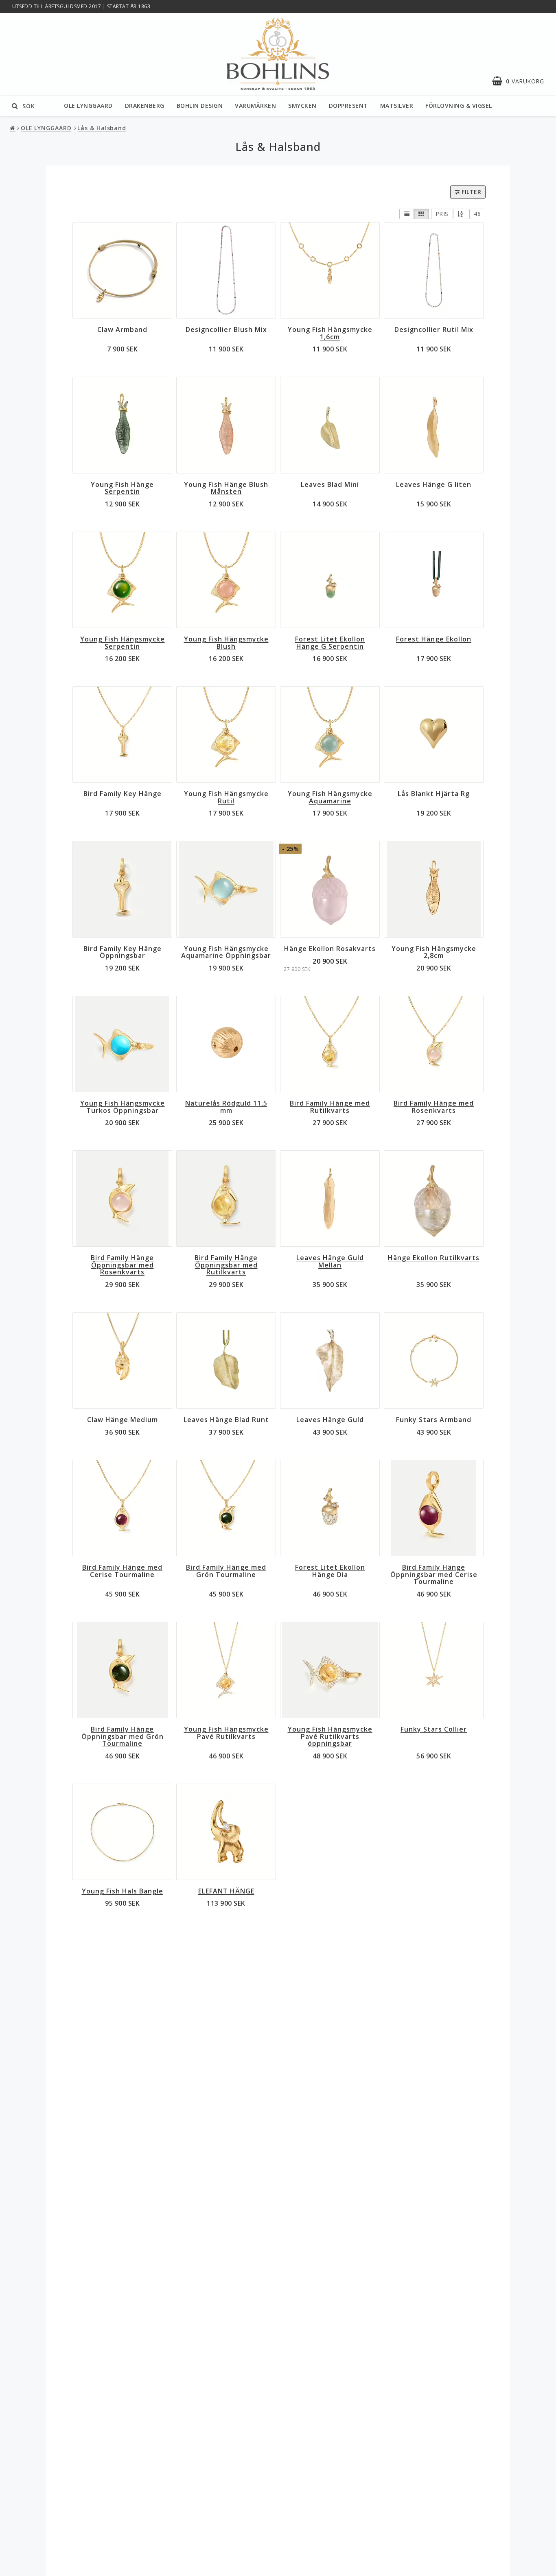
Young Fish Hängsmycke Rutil (226, 797)
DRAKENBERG (145, 106)
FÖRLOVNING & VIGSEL (459, 106)
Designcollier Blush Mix (226, 329)
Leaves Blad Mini (330, 484)
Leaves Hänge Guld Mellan (330, 1261)
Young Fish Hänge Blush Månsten (226, 488)
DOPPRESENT (348, 106)
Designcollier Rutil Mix (434, 329)
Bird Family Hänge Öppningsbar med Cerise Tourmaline (434, 1574)
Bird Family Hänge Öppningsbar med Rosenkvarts (122, 1265)
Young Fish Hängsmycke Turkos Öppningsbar (123, 1107)
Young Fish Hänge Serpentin (122, 488)
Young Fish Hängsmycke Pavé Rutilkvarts (226, 1733)
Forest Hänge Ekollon (434, 639)
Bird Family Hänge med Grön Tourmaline (226, 1571)
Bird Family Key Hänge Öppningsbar (123, 952)
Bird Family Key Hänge (123, 794)
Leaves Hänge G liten (434, 484)
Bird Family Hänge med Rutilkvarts (330, 1107)
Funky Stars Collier (434, 1729)
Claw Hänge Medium (123, 1420)
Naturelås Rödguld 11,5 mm (226, 1107)
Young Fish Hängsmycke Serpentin (123, 643)
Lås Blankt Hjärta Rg (434, 794)
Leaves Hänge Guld (330, 1420)
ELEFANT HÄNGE (226, 1891)
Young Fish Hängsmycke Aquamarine (330, 797)
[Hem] (13, 128)
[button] (522, 81)
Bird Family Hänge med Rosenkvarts (434, 1107)
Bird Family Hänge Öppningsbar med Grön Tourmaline (123, 1736)
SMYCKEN (302, 106)
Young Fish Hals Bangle (123, 1891)
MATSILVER (397, 106)
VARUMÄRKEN (255, 106)
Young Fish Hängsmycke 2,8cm (434, 952)
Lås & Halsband (102, 128)
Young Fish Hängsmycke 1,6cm (330, 333)
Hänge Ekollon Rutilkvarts (434, 1258)
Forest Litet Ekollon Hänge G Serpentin (330, 643)
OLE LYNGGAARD (88, 106)
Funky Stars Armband (434, 1420)
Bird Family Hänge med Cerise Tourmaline (122, 1571)
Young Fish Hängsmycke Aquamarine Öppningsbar (226, 952)
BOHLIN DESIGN (200, 106)
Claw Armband (122, 329)
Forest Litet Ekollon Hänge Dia (330, 1571)
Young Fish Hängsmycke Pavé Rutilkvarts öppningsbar (330, 1736)
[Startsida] (278, 54)
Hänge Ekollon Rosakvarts (330, 949)
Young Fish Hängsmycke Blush (226, 643)
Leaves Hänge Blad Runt (226, 1420)
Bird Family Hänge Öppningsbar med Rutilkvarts (226, 1265)
